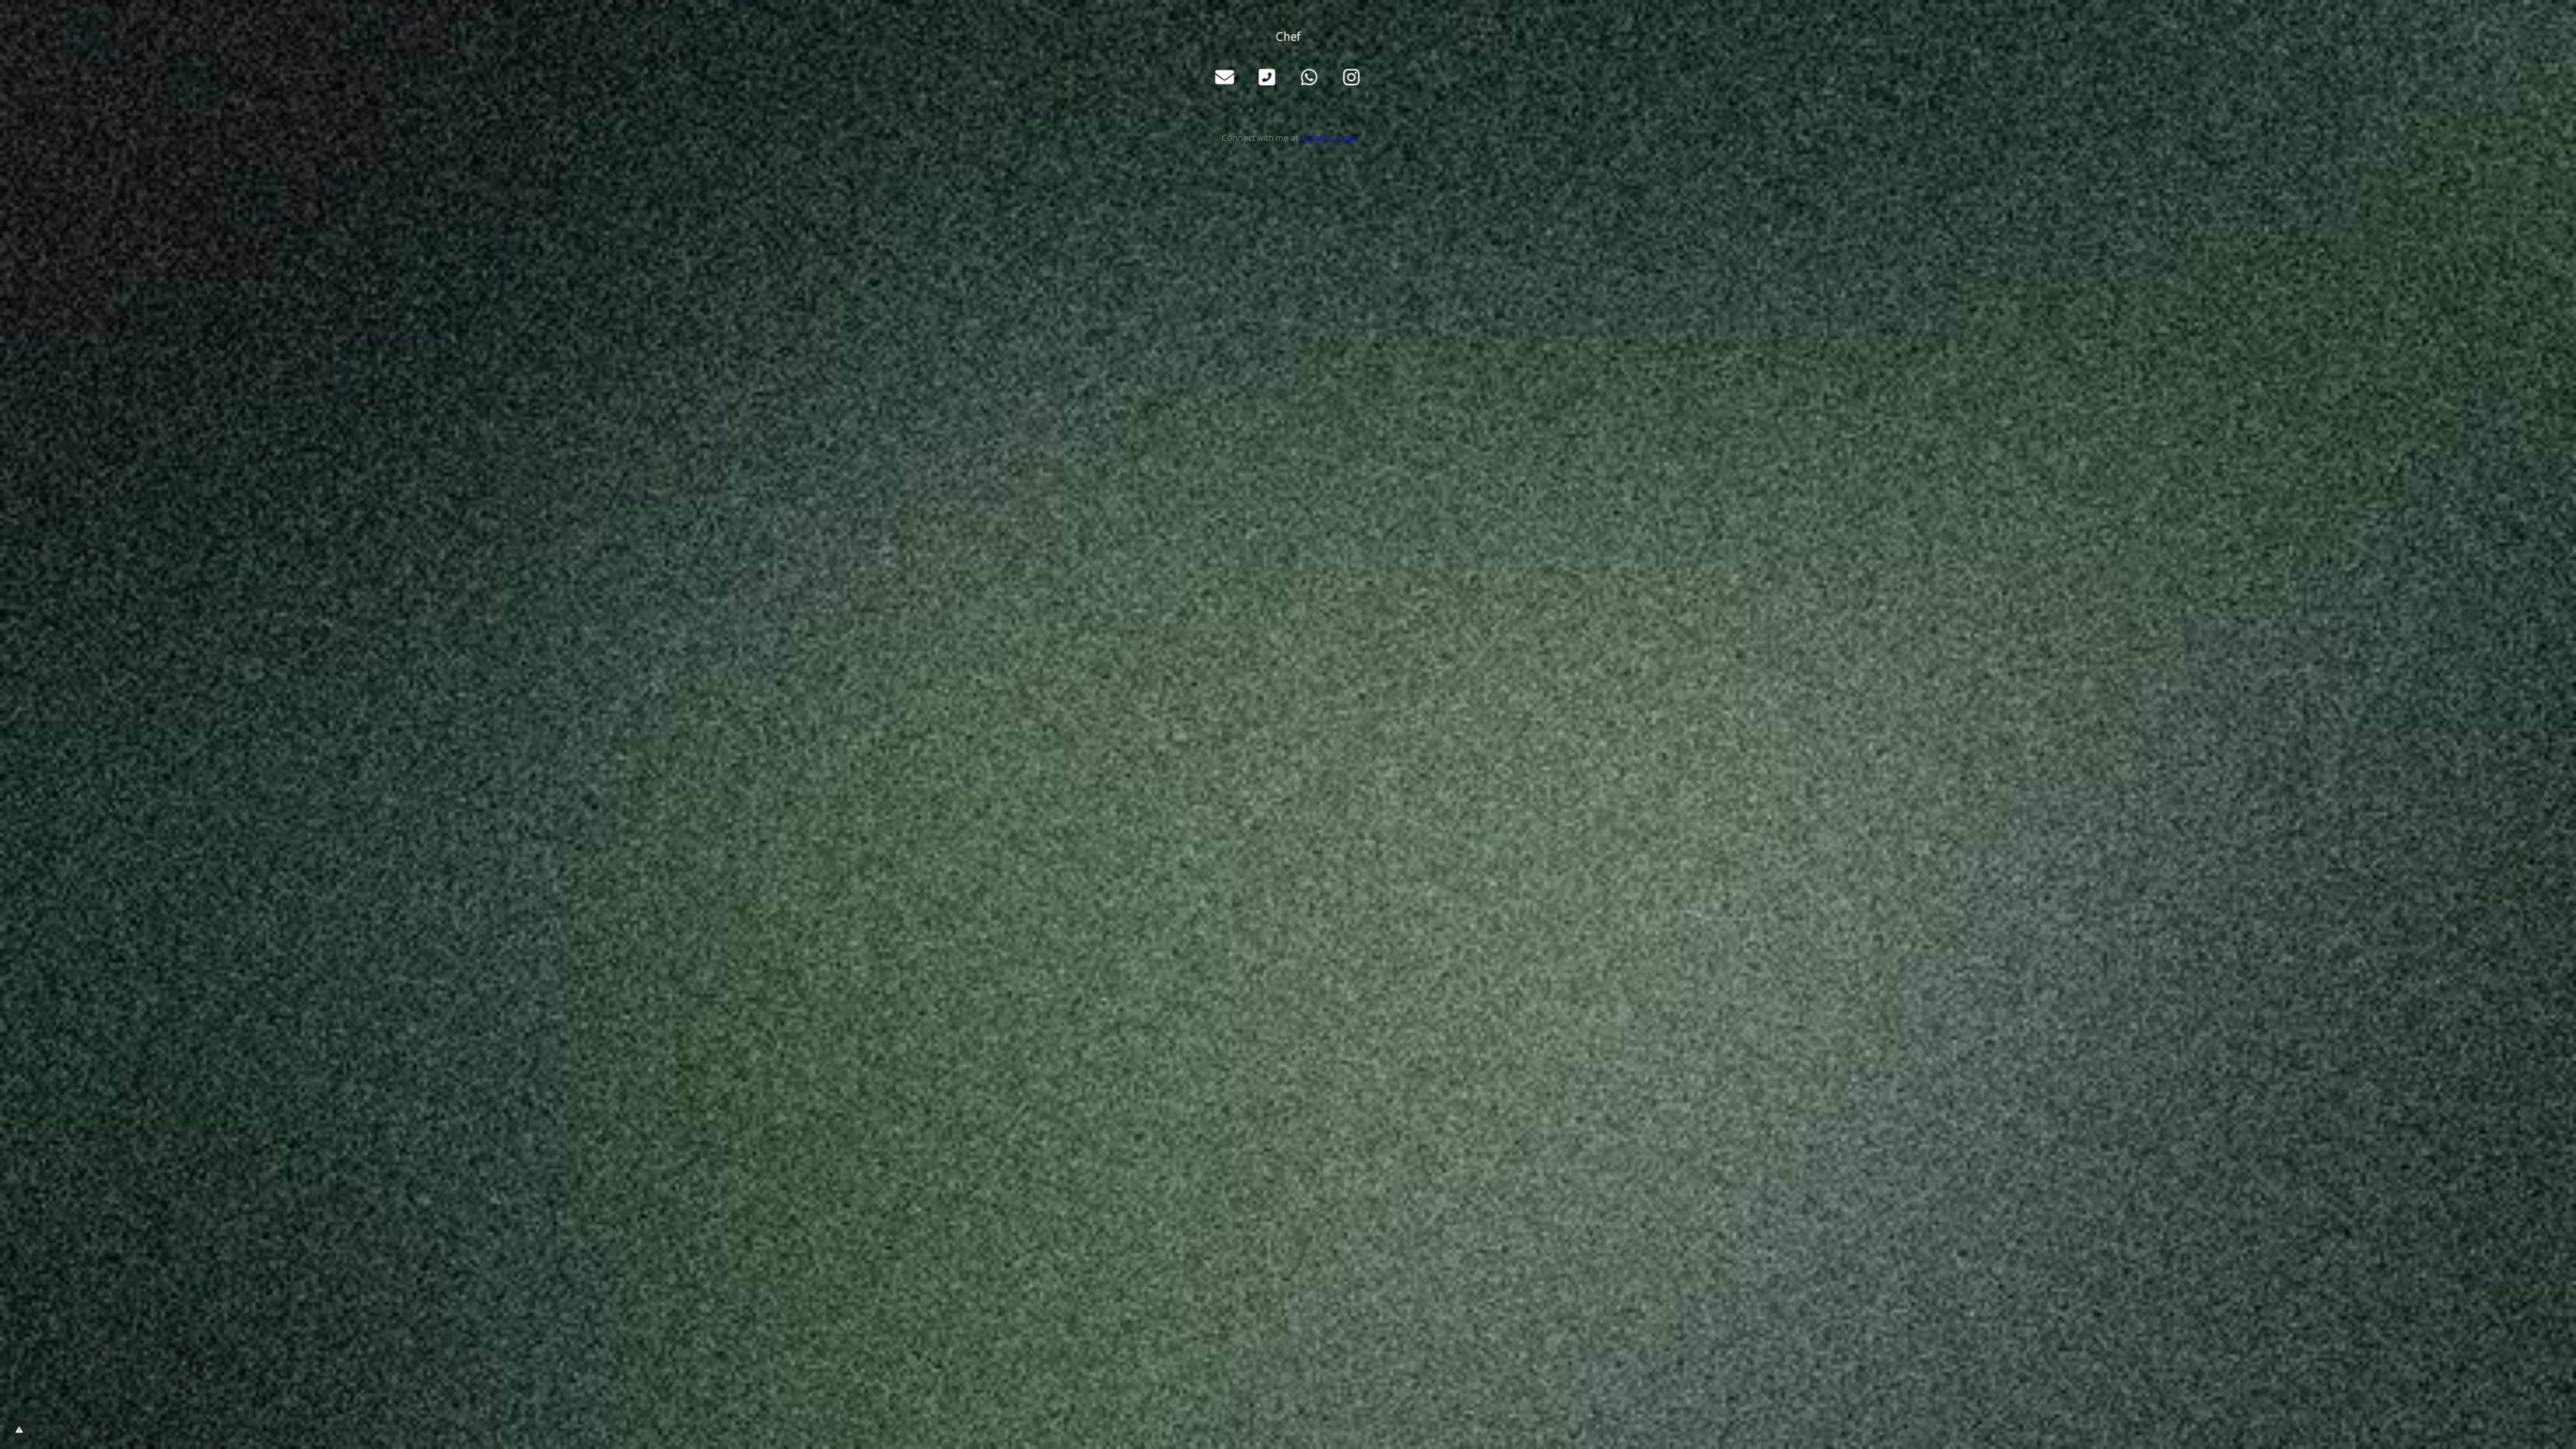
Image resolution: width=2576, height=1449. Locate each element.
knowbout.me (1328, 138)
